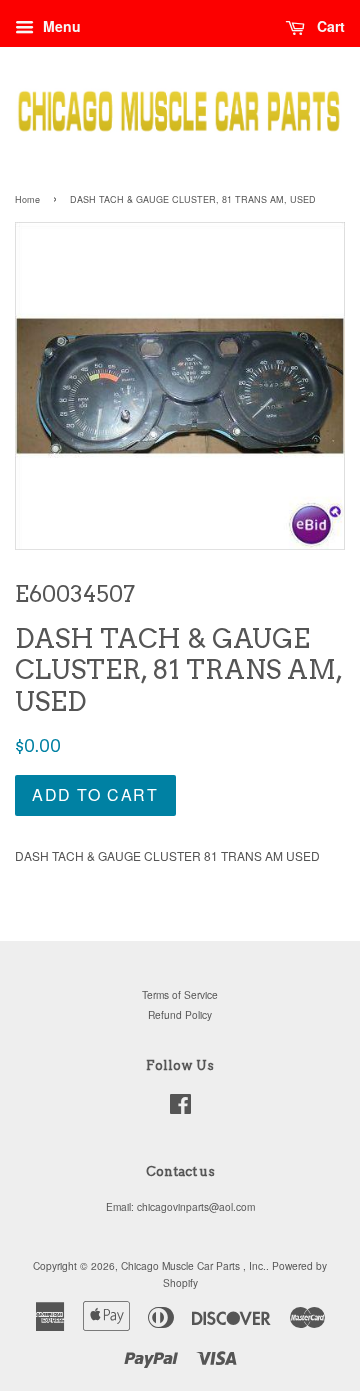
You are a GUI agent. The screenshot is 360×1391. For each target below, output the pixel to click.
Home (27, 199)
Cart (329, 26)
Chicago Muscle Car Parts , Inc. (193, 1265)
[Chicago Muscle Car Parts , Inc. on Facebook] (180, 1108)
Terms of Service (180, 994)
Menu (60, 26)
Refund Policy (180, 1014)
